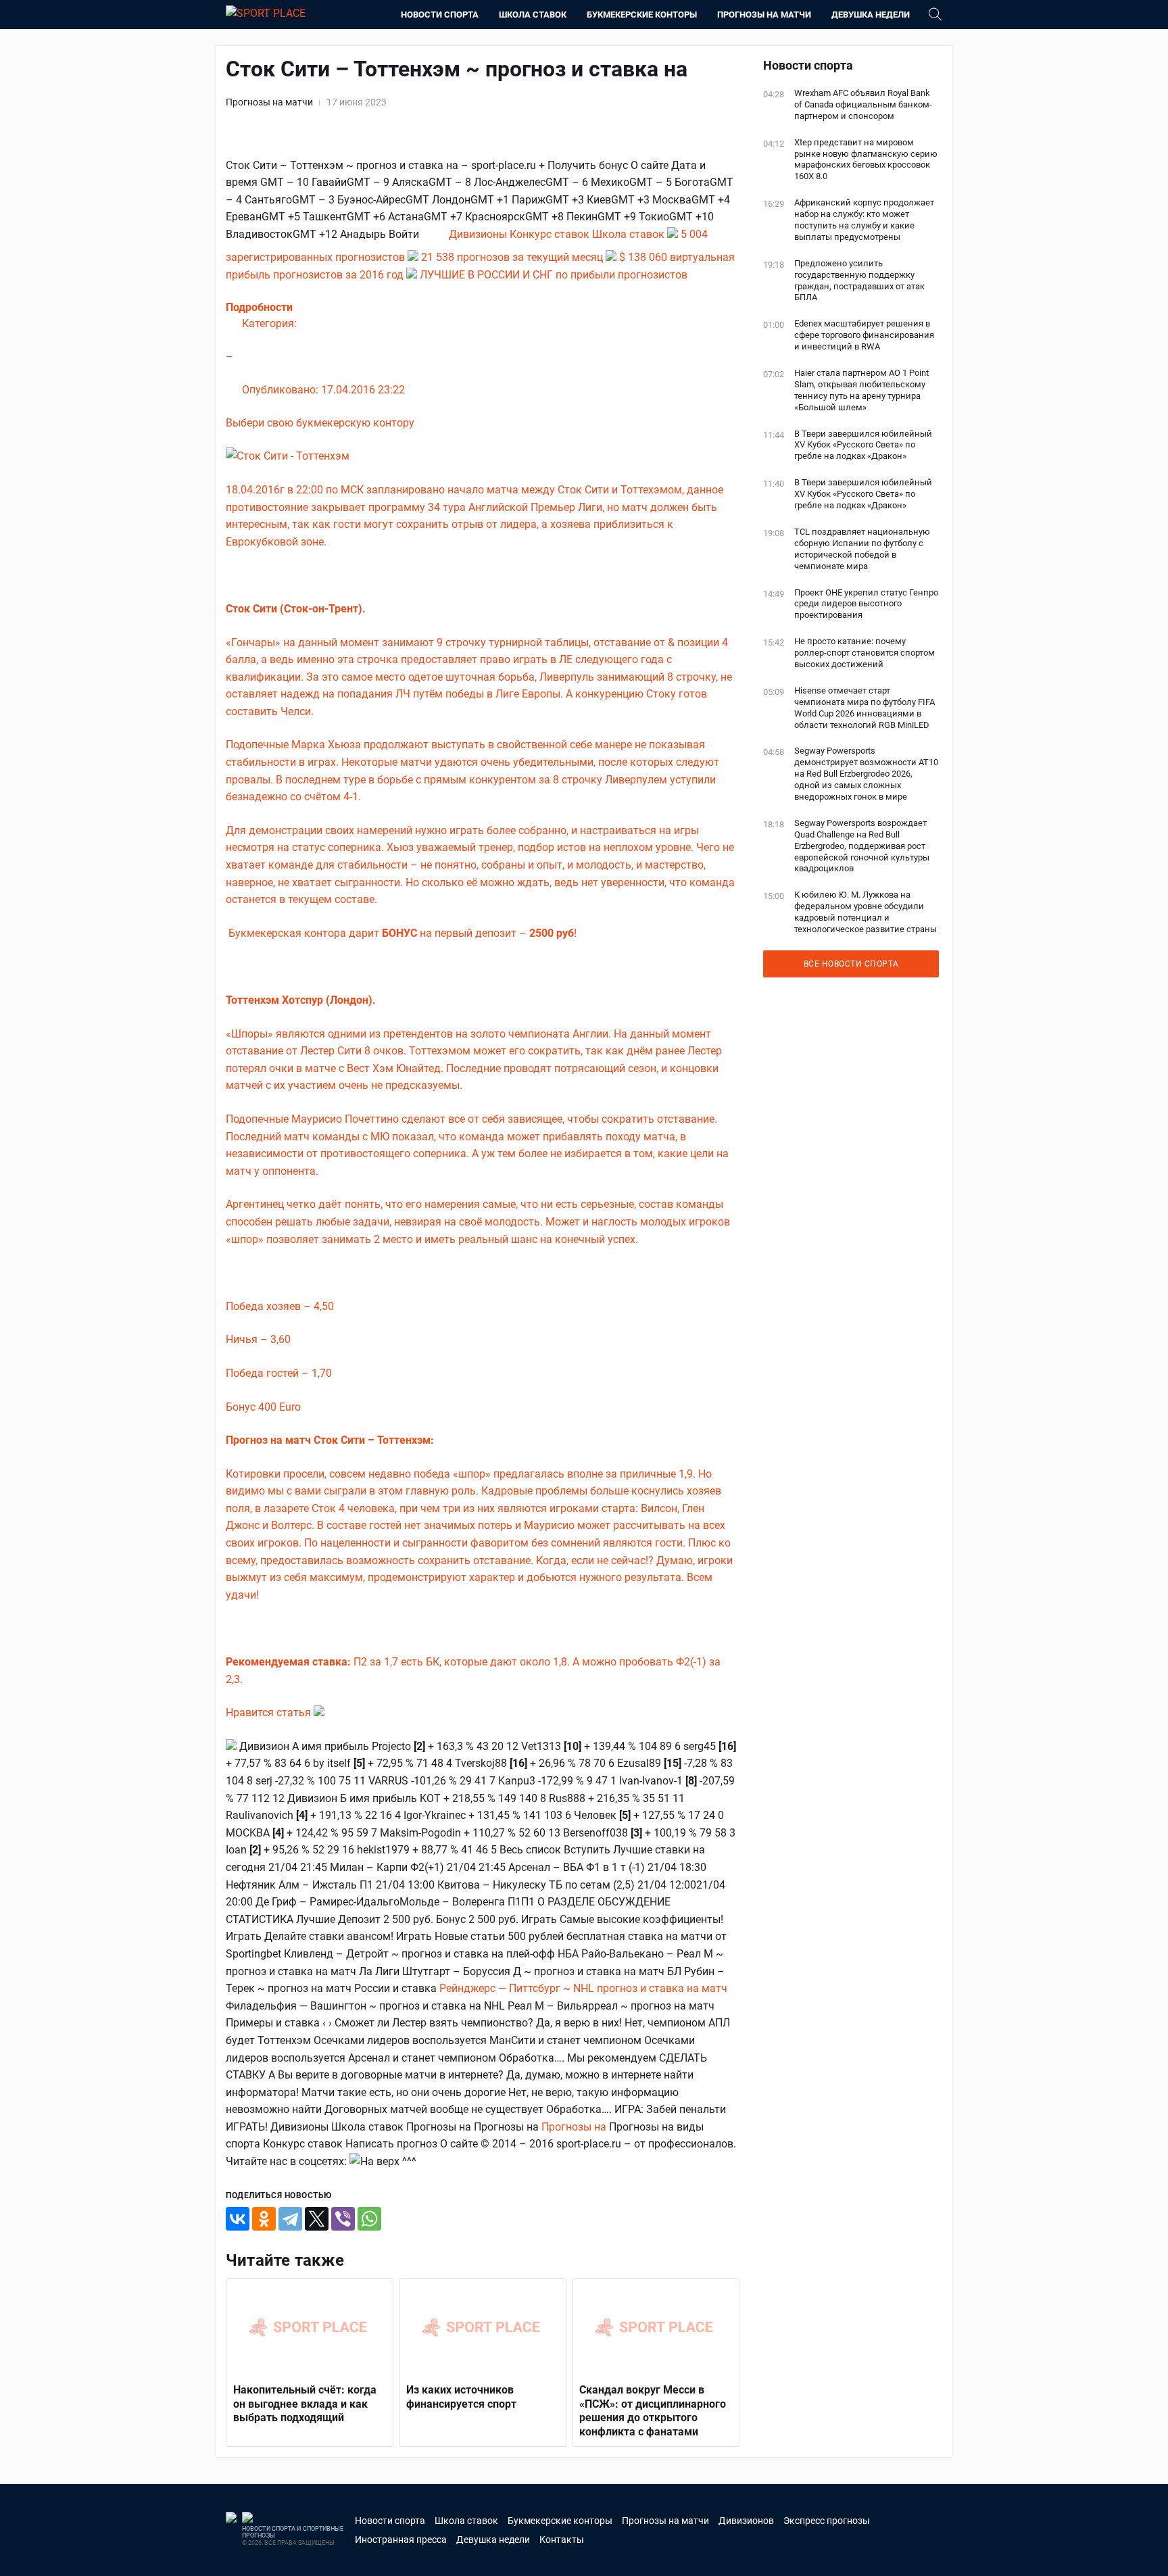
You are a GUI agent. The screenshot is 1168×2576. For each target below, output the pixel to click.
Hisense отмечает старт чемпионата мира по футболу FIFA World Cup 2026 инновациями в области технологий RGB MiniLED (865, 708)
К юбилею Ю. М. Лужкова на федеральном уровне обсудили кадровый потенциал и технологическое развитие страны (866, 912)
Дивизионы (479, 234)
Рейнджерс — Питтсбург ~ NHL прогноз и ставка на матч (583, 1988)
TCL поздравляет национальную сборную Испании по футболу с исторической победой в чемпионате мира (862, 549)
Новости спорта (440, 15)
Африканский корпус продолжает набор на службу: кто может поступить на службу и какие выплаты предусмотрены (864, 220)
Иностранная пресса (401, 2539)
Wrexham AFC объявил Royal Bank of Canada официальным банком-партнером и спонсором (863, 104)
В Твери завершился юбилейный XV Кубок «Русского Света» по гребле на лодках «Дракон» (863, 445)
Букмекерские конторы (642, 15)
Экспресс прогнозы (827, 2521)
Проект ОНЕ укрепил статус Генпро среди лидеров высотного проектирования (866, 604)
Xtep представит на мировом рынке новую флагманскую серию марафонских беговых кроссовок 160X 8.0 (866, 160)
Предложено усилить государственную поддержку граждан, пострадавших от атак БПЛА (859, 281)
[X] (317, 2219)
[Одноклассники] (264, 2219)
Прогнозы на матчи (764, 15)
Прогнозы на (575, 2127)
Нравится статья (270, 1712)
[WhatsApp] (369, 2219)
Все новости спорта (851, 964)
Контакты (562, 2539)
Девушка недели (871, 15)
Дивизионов (746, 2521)
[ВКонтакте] (238, 2219)
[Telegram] (290, 2219)
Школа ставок (533, 15)
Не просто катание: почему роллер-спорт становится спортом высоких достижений (865, 653)
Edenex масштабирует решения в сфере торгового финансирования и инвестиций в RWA (864, 335)
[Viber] (343, 2219)
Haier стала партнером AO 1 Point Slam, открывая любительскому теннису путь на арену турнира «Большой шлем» (861, 390)
